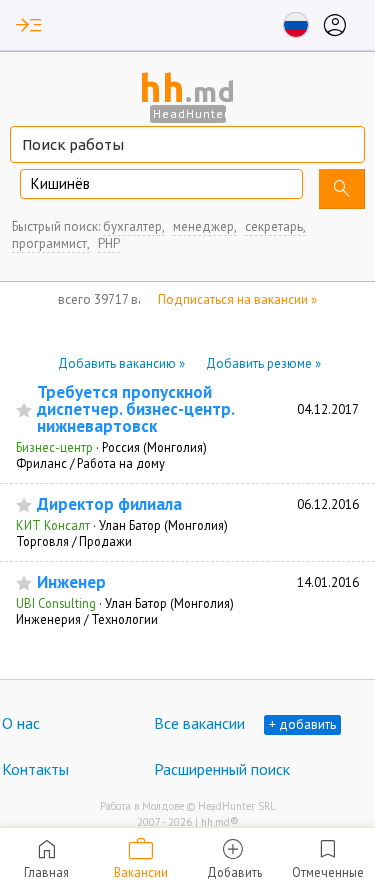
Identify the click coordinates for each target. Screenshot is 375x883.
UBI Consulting (56, 603)
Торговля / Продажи (74, 541)
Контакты (35, 769)
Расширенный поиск (222, 769)
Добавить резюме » (263, 363)
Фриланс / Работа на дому (90, 463)
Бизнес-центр (54, 447)
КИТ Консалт (53, 525)
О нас (21, 723)
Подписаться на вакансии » (237, 299)
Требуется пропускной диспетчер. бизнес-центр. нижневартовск (135, 409)
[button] (29, 25)
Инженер (71, 582)
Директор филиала (109, 504)
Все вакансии (199, 723)
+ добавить (302, 724)
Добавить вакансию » (121, 363)
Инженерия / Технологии (87, 619)
